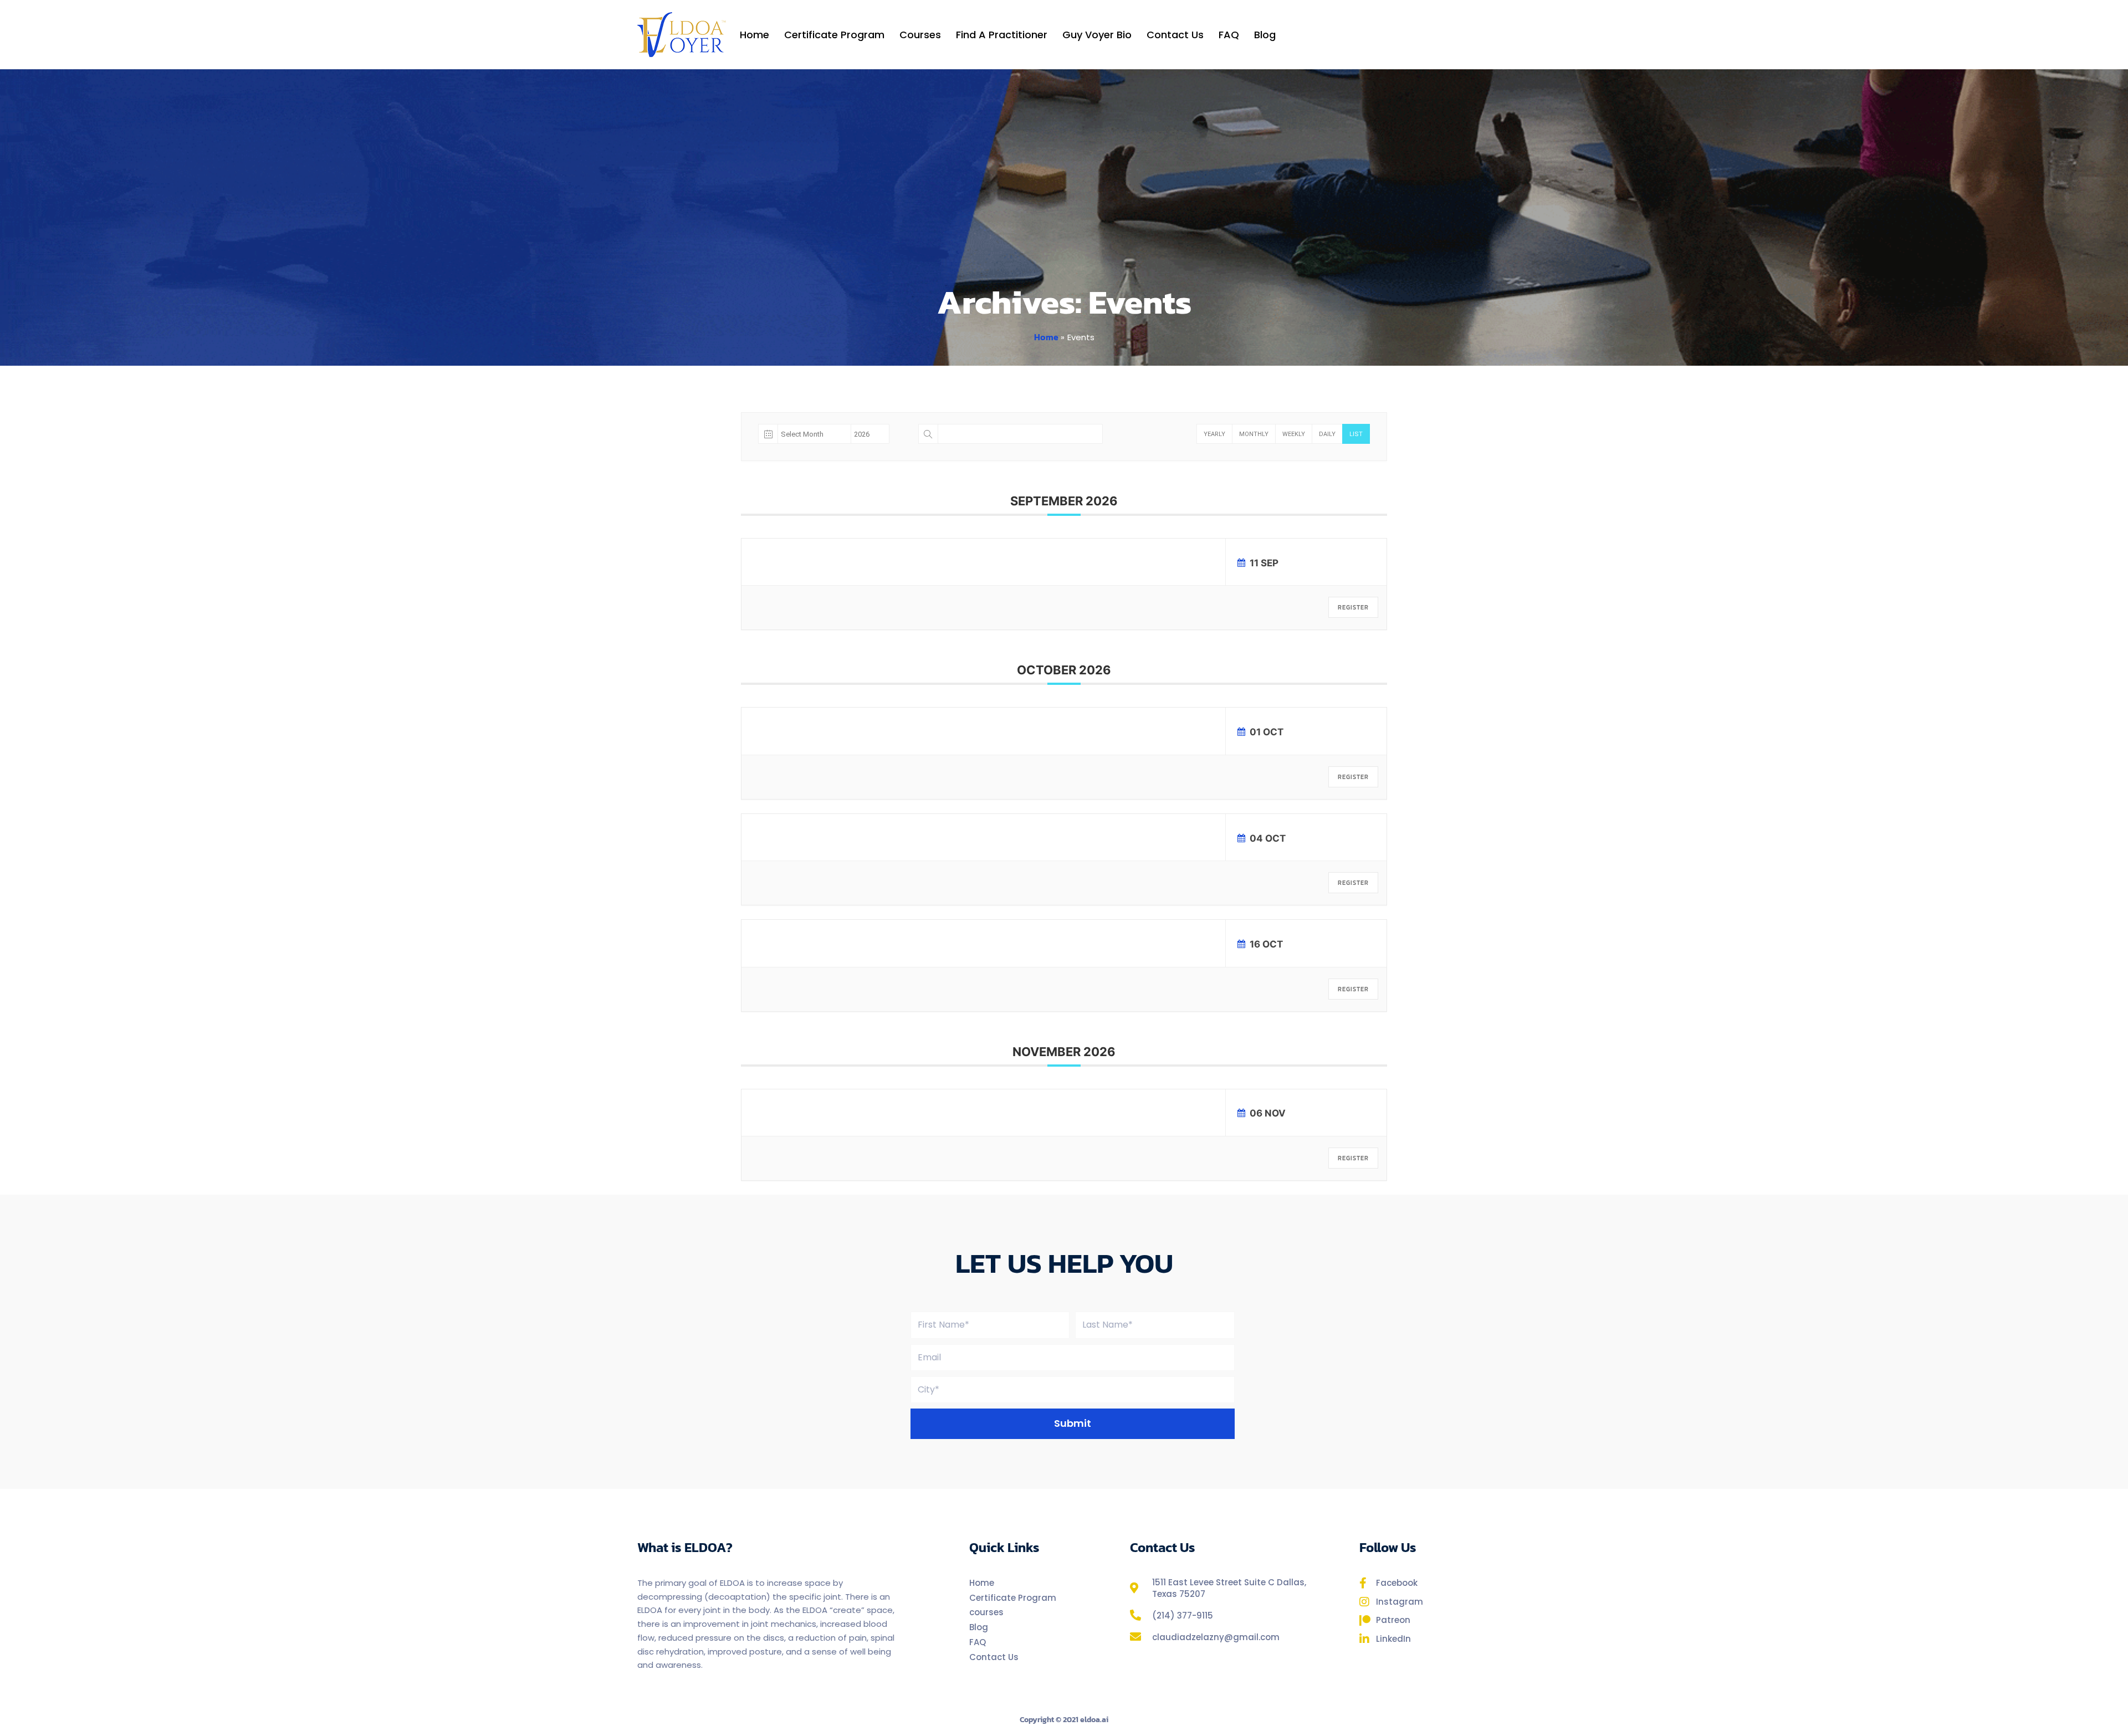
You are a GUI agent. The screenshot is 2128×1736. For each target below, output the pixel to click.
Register (1353, 607)
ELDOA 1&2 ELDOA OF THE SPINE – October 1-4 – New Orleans (1017, 728)
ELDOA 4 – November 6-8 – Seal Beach (979, 1109)
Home (754, 35)
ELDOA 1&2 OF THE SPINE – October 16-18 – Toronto (1000, 940)
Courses (920, 35)
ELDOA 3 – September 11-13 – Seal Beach (981, 559)
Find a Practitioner (1002, 35)
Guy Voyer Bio (1097, 35)
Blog (1265, 35)
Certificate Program (834, 35)
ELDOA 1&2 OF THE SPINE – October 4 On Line (989, 834)
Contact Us (1175, 35)
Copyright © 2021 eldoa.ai (1064, 1720)
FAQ (1229, 35)
